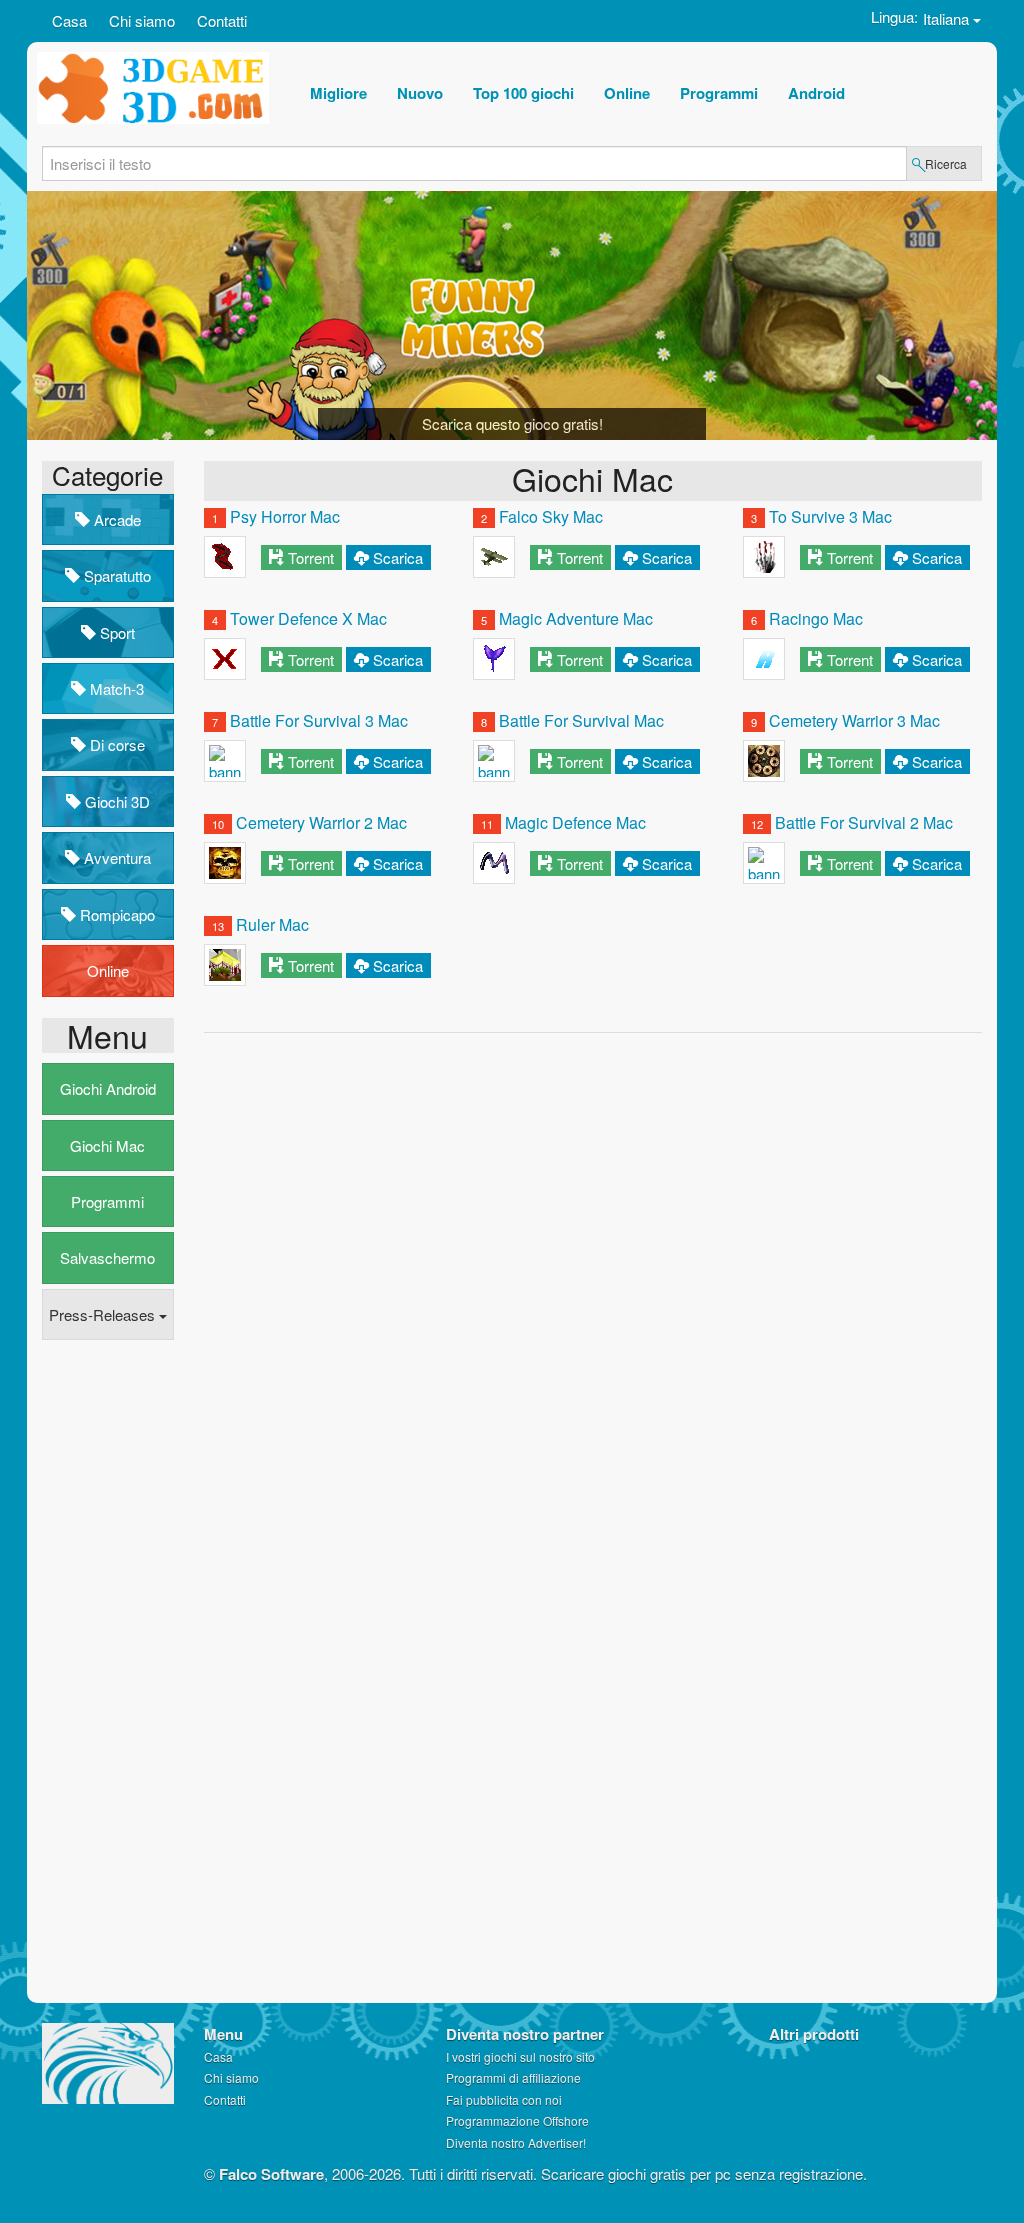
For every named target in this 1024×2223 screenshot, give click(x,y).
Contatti (222, 20)
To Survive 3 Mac (830, 516)
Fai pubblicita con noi (504, 2099)
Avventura (115, 857)
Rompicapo (115, 914)
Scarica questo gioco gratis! (512, 423)
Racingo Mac (816, 618)
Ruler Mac (272, 924)
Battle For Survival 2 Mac (864, 822)
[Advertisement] (122, 1662)
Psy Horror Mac (285, 516)
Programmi (107, 1201)
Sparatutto (115, 575)
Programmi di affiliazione (513, 2077)
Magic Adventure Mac (576, 618)
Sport (115, 632)
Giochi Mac (107, 1145)
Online (108, 970)
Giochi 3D (115, 801)
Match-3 (115, 688)
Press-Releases (104, 1314)
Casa (69, 20)
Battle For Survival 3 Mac (319, 720)
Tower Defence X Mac (308, 618)
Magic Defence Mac (575, 822)
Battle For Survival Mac (581, 720)
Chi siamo (142, 20)
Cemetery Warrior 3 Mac (854, 720)
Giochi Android (108, 1088)
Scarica (398, 557)
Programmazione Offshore (517, 2120)
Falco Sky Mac (551, 516)
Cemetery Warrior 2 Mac (321, 822)
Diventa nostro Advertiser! (516, 2142)
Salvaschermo (107, 1257)
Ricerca (946, 163)
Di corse (115, 744)
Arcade (115, 519)
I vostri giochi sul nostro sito (520, 2056)
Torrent (311, 557)
